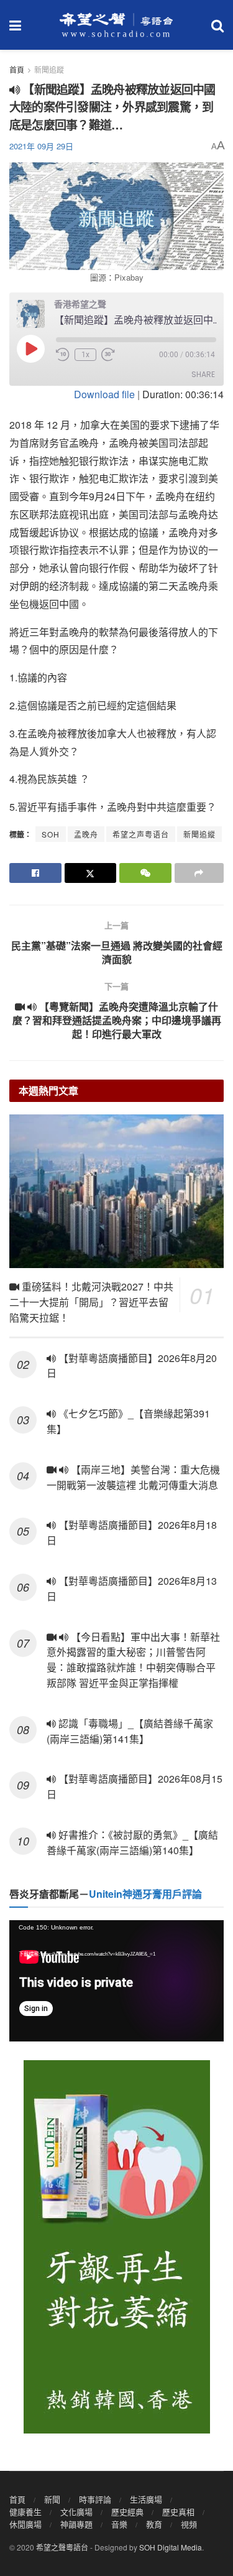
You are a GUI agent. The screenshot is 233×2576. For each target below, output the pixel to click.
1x (85, 355)
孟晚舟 (86, 834)
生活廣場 (146, 2499)
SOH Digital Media (171, 2547)
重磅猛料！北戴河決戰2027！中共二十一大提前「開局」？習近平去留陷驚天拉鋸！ (91, 1302)
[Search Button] (217, 25)
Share (203, 374)
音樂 (119, 2524)
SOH (51, 834)
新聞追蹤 (49, 69)
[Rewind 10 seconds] (63, 355)
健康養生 (25, 2512)
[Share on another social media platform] (199, 873)
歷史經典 (127, 2512)
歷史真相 (178, 2512)
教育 (154, 2524)
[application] (116, 1981)
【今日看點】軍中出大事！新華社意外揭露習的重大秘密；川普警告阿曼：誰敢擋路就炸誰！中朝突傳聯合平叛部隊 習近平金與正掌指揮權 (133, 1660)
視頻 (189, 2524)
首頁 (17, 69)
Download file (104, 394)
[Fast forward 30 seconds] (108, 355)
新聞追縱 (199, 834)
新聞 (52, 2499)
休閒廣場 (25, 2524)
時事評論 (95, 2499)
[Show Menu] (15, 25)
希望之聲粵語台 (62, 2547)
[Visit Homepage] (116, 25)
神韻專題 (76, 2524)
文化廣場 (76, 2512)
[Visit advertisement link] (116, 2247)
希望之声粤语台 (141, 834)
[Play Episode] (30, 348)
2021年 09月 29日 (41, 146)
